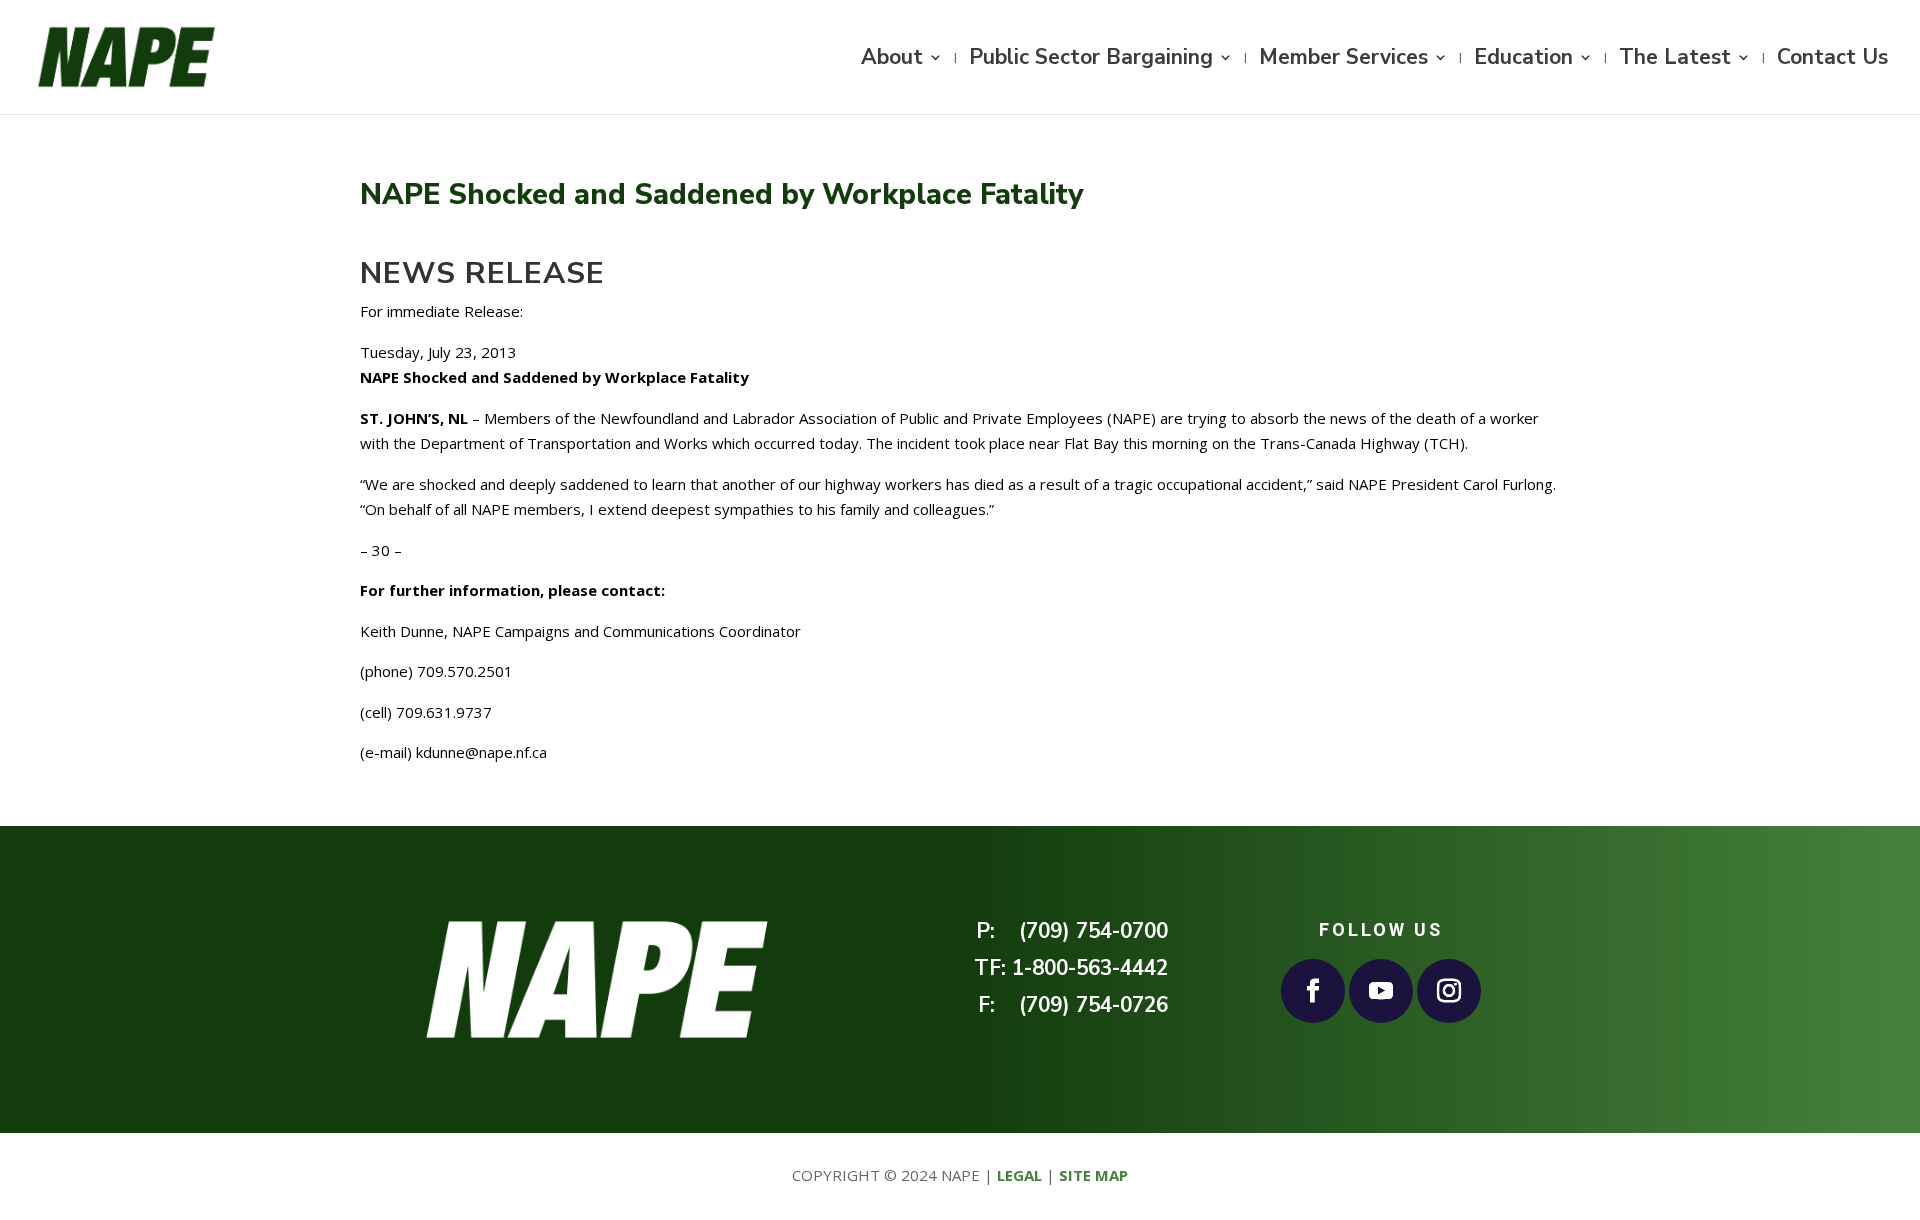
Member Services (1343, 60)
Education (1523, 60)
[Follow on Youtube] (1381, 991)
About (892, 60)
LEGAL (1019, 1175)
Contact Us (1832, 60)
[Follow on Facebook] (1313, 991)
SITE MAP (1093, 1175)
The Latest (1675, 60)
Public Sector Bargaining (1091, 60)
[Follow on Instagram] (1449, 991)
